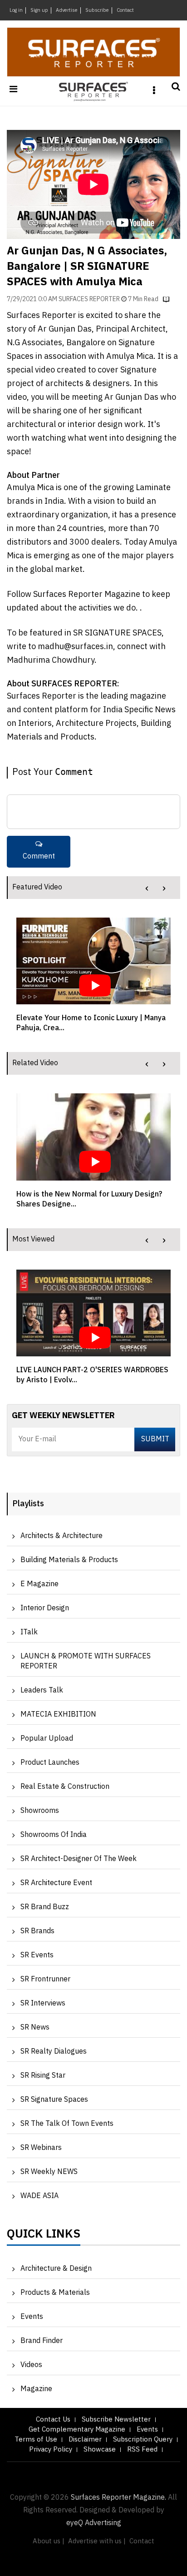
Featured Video (37, 887)
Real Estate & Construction (65, 1787)
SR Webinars (41, 2148)
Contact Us (53, 2420)
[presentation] (147, 888)
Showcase (100, 2449)
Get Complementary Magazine (77, 2430)
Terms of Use (36, 2440)
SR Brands (37, 1931)
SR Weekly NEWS (49, 2172)
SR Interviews (43, 2003)
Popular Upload (47, 1739)
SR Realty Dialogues (54, 2052)
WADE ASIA (39, 2196)
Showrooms (40, 1811)
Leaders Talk (42, 1690)
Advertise (67, 10)
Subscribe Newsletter (116, 2420)
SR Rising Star (43, 2076)
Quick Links (44, 2236)
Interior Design (45, 1608)
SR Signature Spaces (54, 2100)
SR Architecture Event (56, 1883)
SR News (35, 2028)
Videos (31, 2365)
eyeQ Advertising (94, 2523)
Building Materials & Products (69, 1560)
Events (32, 2317)
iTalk (29, 1632)
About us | (49, 2541)
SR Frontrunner (45, 1979)
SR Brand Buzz (45, 1907)
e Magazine (39, 1584)
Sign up (39, 10)
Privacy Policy (51, 2449)
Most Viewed (33, 1239)
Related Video (35, 1063)
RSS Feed (142, 2449)
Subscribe (97, 10)
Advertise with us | (97, 2541)
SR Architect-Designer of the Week (79, 1859)
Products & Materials (55, 2293)
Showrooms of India (54, 1835)
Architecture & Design (56, 2269)
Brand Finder (42, 2341)
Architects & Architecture (62, 1536)
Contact (125, 10)
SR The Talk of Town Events (67, 2124)
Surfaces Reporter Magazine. (118, 2498)
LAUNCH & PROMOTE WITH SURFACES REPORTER (86, 1661)
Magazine (36, 2389)
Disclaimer (85, 2440)
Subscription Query (143, 2440)
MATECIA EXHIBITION (58, 1715)
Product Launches (50, 1763)
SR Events (37, 1955)
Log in (16, 10)
